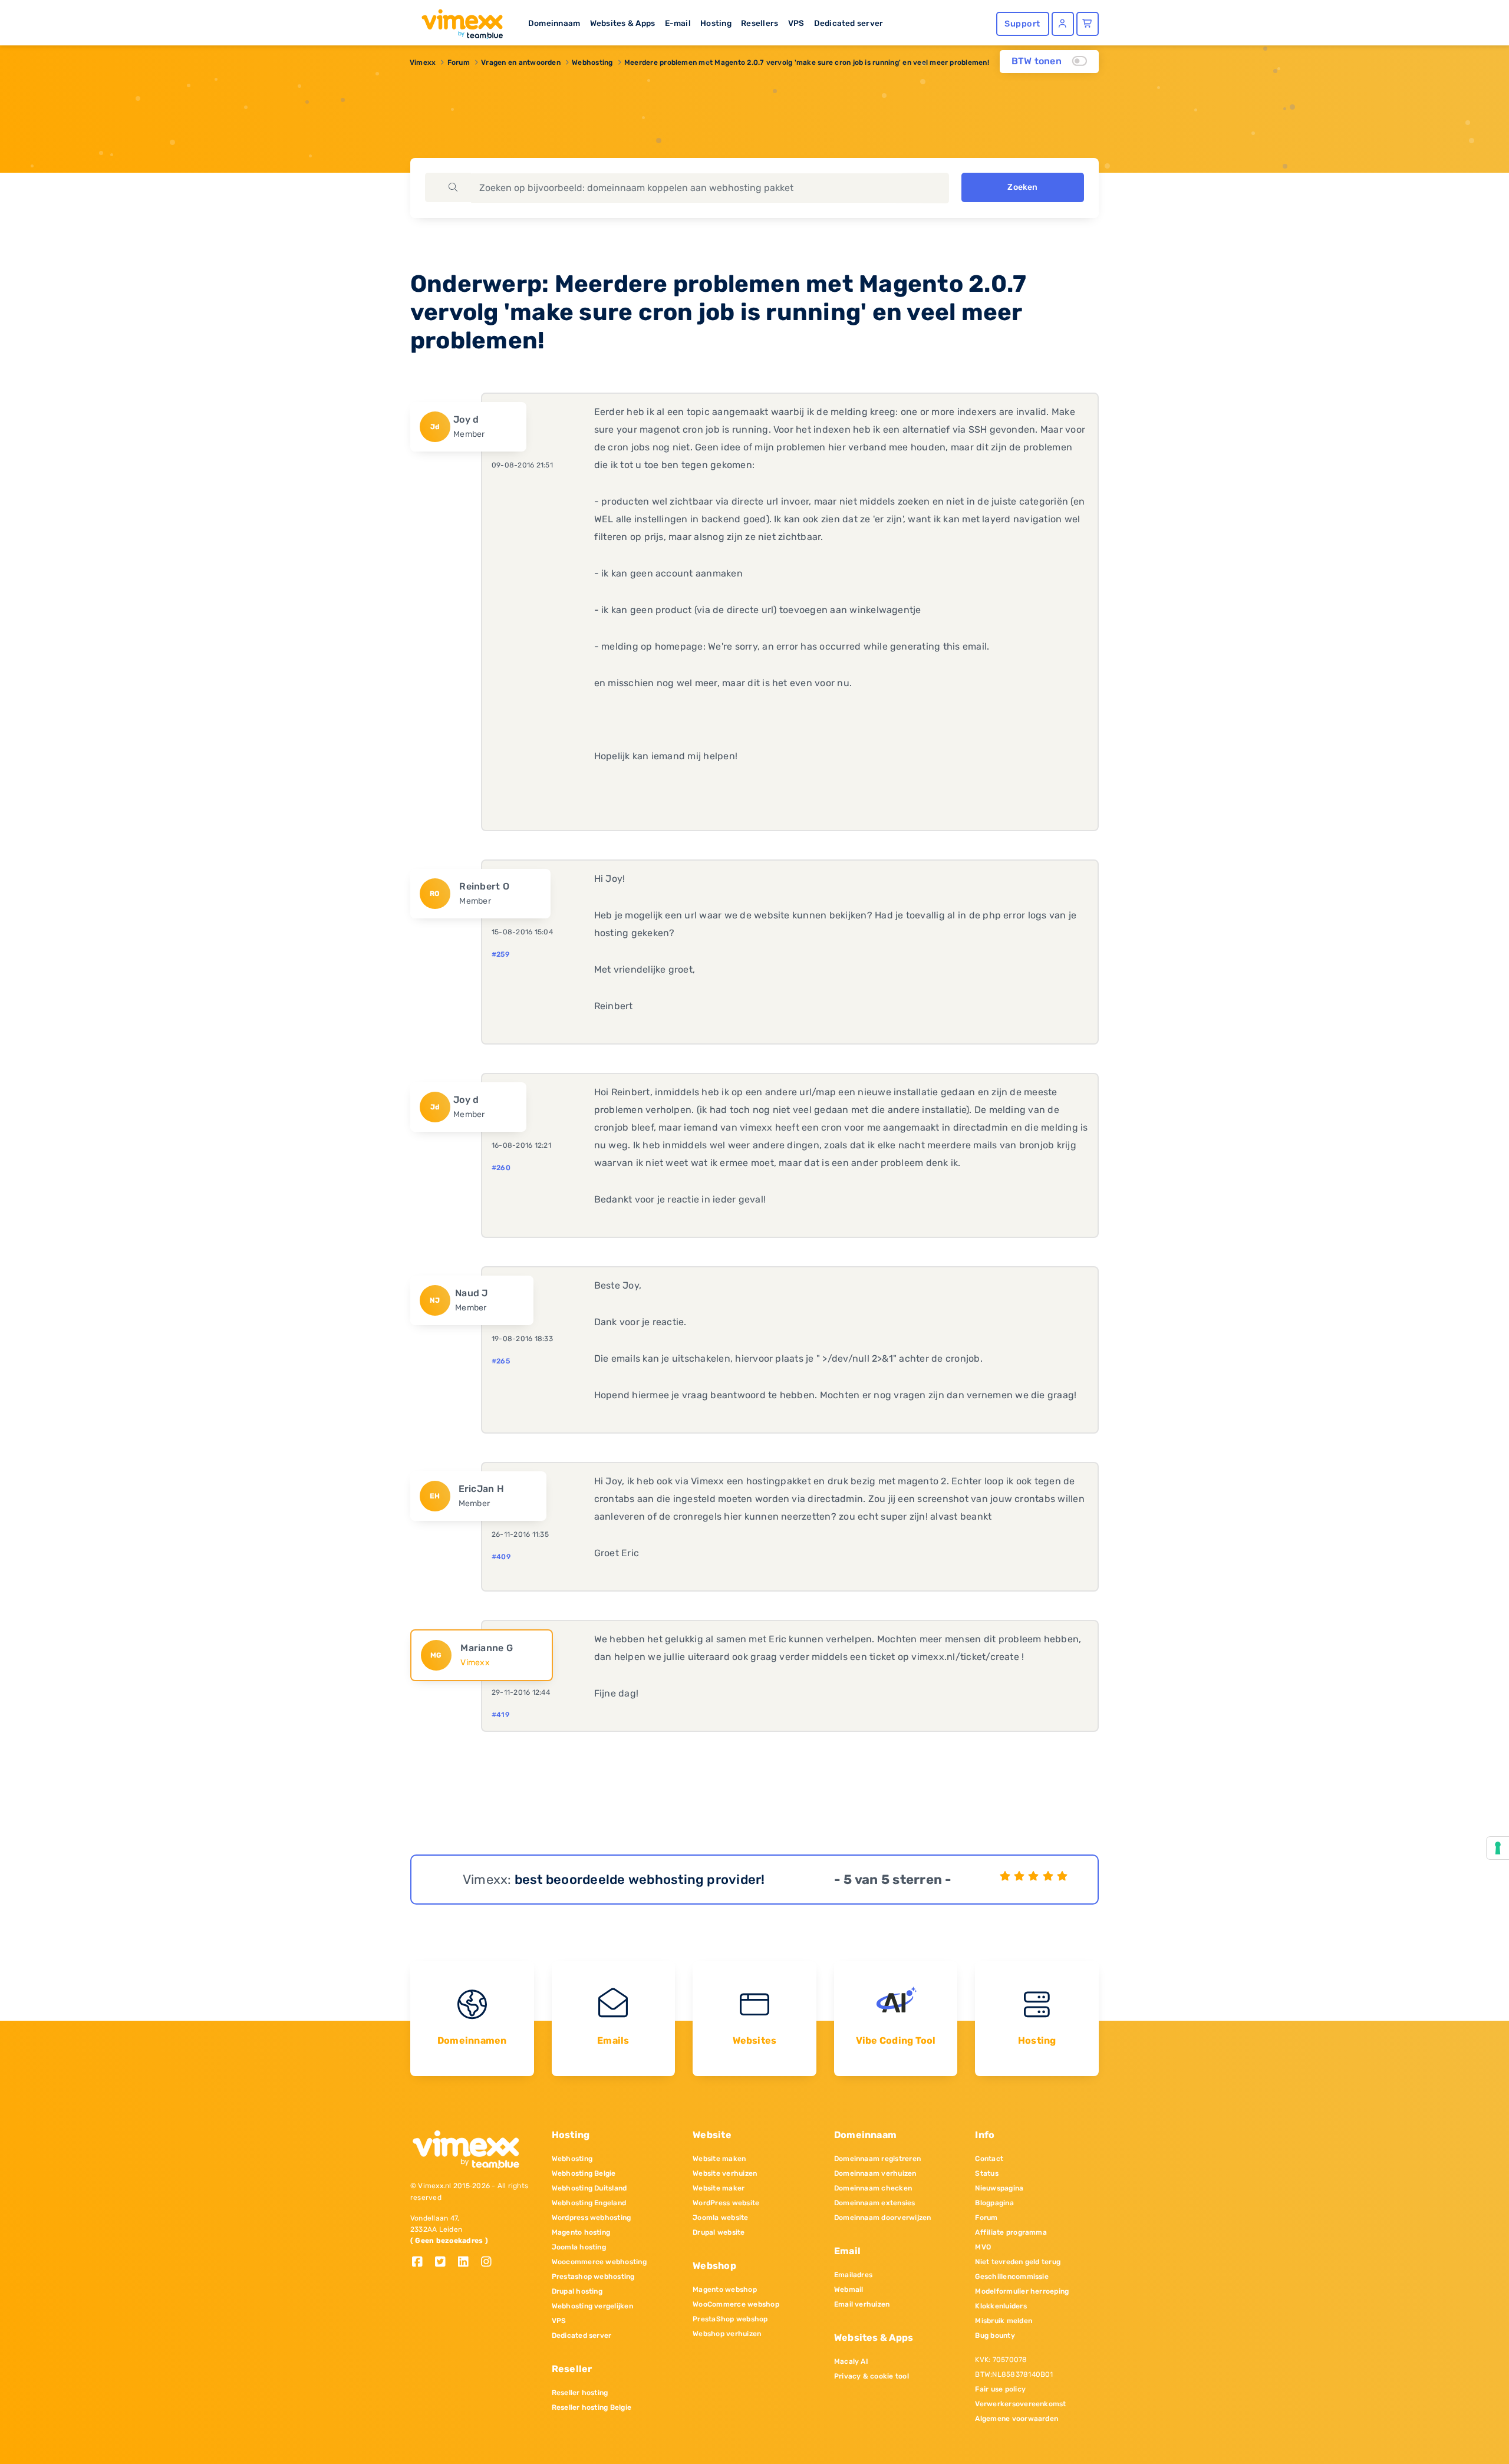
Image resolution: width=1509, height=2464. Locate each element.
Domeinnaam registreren (877, 2159)
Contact (989, 2159)
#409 (501, 1557)
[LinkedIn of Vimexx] (468, 2263)
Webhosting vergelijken (592, 2306)
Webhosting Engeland (589, 2203)
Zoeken (1022, 187)
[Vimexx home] (457, 21)
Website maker (719, 2188)
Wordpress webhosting (592, 2218)
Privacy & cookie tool (872, 2376)
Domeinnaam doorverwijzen (883, 2218)
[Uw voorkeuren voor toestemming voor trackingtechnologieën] (1498, 1848)
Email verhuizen (862, 2304)
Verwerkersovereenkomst (1020, 2404)
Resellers (760, 23)
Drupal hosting (577, 2291)
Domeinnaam (554, 23)
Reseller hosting (580, 2393)
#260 (501, 1168)
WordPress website (726, 2203)
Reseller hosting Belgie (592, 2407)
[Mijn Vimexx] (1063, 24)
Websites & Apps (623, 23)
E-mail (678, 23)
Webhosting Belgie (584, 2173)
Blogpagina (994, 2203)
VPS (796, 23)
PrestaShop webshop (730, 2319)
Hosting (716, 23)
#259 (500, 954)
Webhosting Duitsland (589, 2188)
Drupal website (719, 2232)
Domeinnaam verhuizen (875, 2173)
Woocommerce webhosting (599, 2262)
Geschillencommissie (1012, 2277)
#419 (500, 1715)
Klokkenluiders (1001, 2306)
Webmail (849, 2290)
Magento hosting (581, 2232)
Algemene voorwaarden (1017, 2419)
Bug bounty (995, 2335)
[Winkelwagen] (1088, 24)
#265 (501, 1361)
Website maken (719, 2159)
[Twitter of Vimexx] (445, 2263)
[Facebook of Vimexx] (422, 2263)
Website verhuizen (725, 2173)
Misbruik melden (1004, 2321)
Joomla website (720, 2218)
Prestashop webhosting (593, 2277)
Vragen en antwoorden (521, 62)
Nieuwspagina (999, 2188)
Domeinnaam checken (873, 2188)
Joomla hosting (579, 2247)
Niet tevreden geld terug (1018, 2262)
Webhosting (592, 62)
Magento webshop (725, 2290)
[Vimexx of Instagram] (490, 2263)
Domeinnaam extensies (875, 2203)
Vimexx (423, 62)
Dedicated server (849, 23)
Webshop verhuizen (727, 2334)
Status (986, 2173)
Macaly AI (851, 2361)
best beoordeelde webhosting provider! (640, 1880)
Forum (459, 62)
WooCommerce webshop (736, 2304)
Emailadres (853, 2275)
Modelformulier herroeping (1022, 2291)
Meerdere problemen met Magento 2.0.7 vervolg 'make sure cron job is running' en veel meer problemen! (807, 62)
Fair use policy (1000, 2389)
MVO (983, 2247)
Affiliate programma (1011, 2232)
